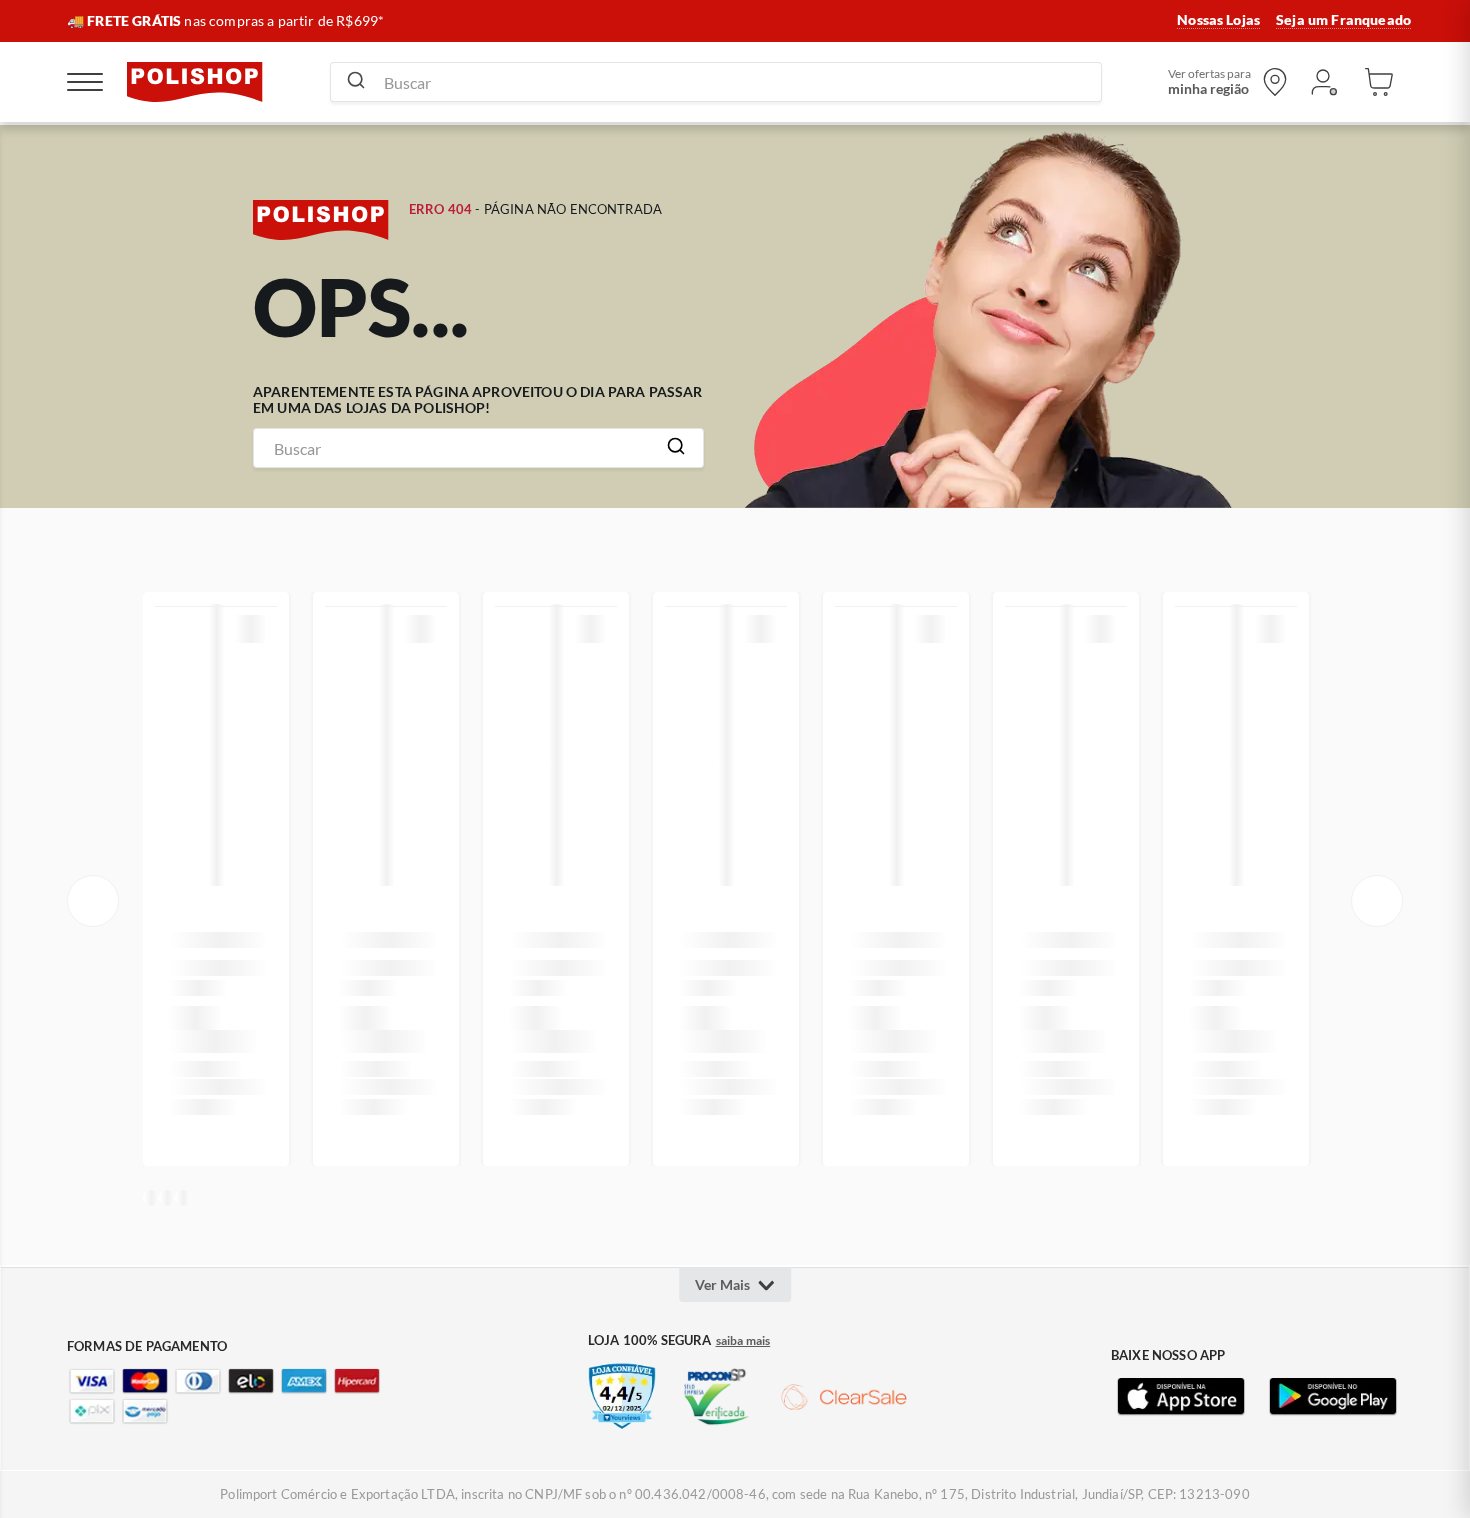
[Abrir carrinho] (1379, 82)
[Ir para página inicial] (195, 82)
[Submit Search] (356, 82)
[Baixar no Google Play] (1333, 1397)
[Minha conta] (1323, 82)
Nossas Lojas (1218, 20)
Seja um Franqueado (1343, 20)
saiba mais (743, 1341)
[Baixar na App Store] (1181, 1397)
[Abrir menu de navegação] (85, 82)
